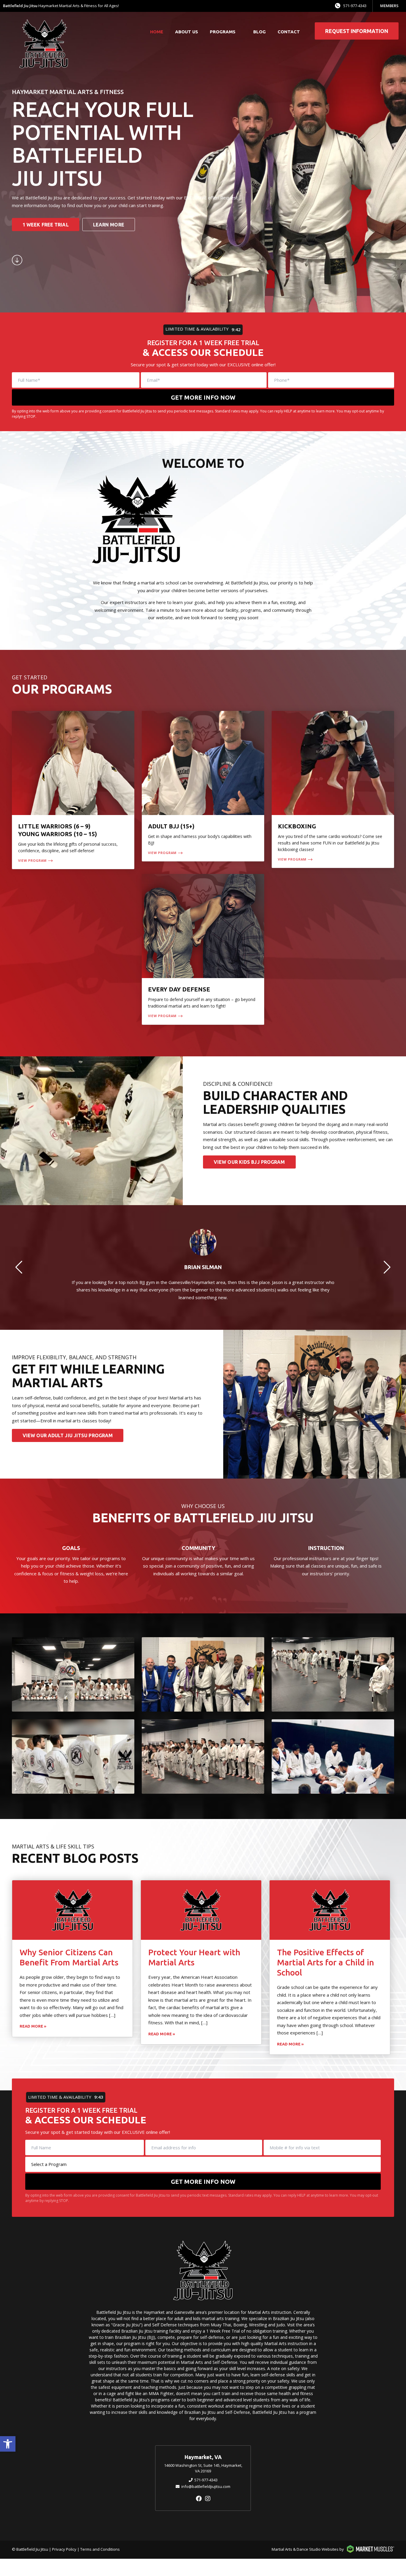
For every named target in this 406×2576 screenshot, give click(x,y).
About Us (187, 32)
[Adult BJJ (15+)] (203, 786)
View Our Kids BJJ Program (249, 1162)
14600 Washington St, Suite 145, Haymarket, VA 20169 (203, 2468)
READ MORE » (33, 2026)
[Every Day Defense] (203, 949)
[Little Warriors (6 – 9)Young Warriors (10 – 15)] (73, 790)
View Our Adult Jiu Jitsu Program (68, 1435)
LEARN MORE (109, 225)
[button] (8, 2444)
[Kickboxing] (333, 790)
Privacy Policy (64, 2549)
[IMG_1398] (203, 1674)
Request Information (357, 31)
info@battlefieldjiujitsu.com (206, 2486)
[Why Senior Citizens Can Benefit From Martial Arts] (72, 1910)
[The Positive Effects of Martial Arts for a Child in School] (330, 1910)
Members (389, 6)
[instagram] (208, 2498)
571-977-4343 (355, 6)
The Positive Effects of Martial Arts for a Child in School (325, 1962)
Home (157, 32)
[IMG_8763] (203, 1757)
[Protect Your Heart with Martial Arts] (201, 1910)
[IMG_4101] (333, 1674)
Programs (223, 32)
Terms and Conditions (100, 2549)
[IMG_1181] (73, 1674)
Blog (259, 32)
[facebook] (199, 2498)
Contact (289, 32)
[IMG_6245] (73, 1757)
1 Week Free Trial (46, 225)
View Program (32, 860)
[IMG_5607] (333, 1757)
